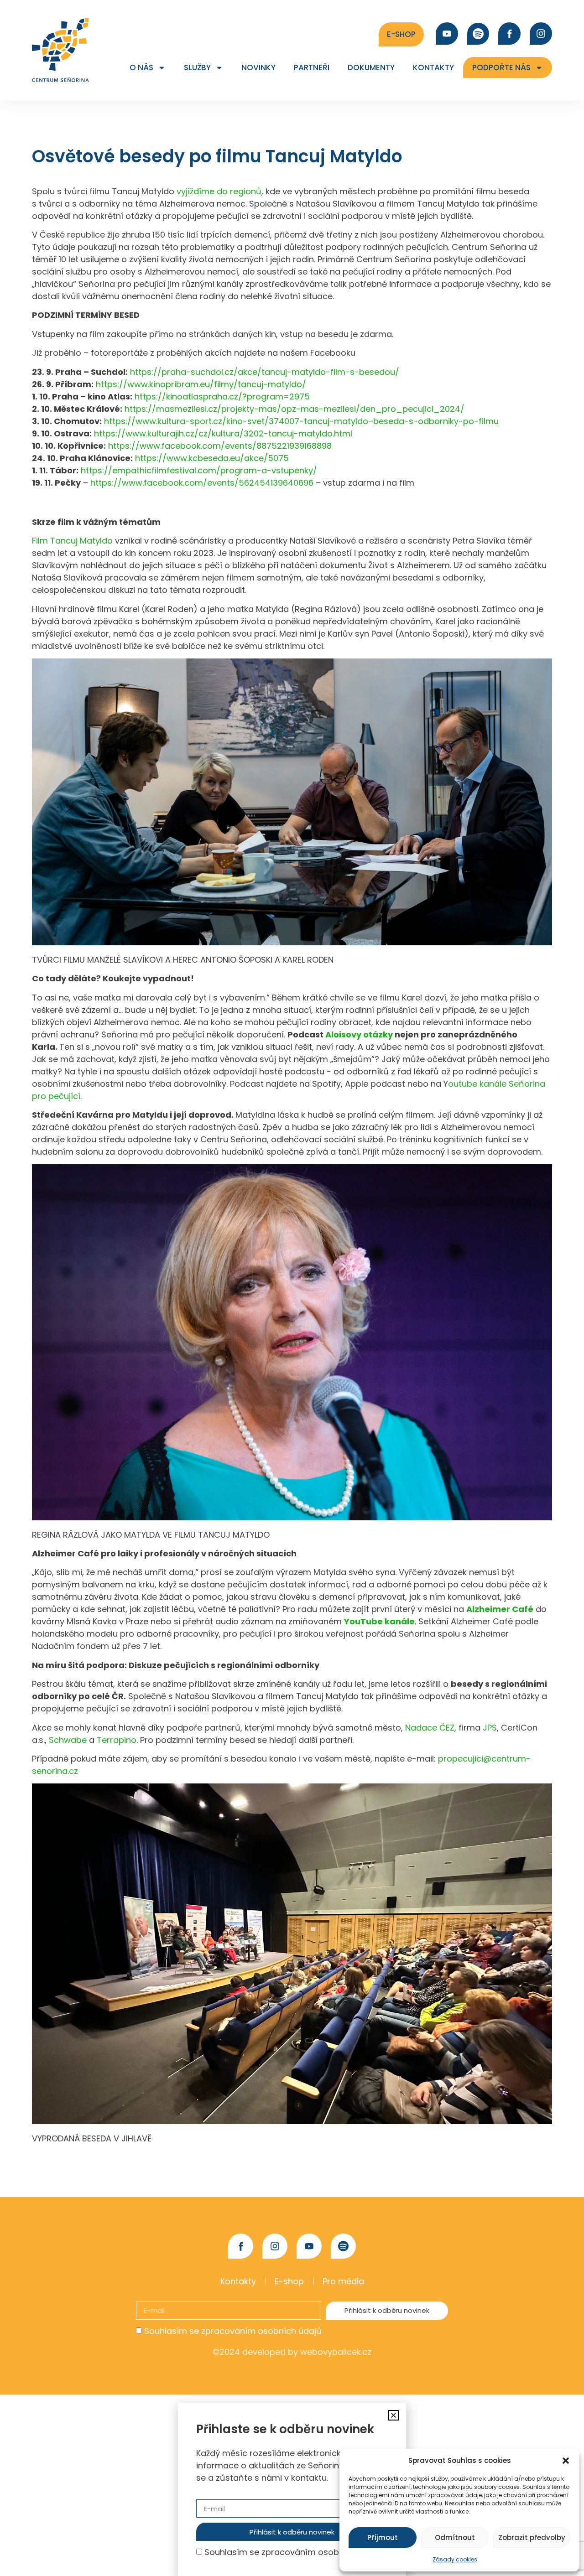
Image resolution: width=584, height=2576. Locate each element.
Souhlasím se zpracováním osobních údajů (233, 2331)
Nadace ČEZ (430, 1728)
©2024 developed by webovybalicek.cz (292, 2352)
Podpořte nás (501, 67)
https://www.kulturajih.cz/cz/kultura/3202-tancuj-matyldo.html (223, 433)
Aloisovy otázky (359, 1034)
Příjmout (383, 2537)
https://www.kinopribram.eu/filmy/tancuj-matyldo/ (201, 384)
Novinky (258, 67)
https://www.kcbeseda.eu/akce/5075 (212, 458)
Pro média (343, 2281)
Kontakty (433, 67)
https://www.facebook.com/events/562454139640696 (202, 483)
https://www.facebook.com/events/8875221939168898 (220, 446)
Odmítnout (455, 2537)
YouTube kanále (379, 1621)
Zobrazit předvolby (532, 2537)
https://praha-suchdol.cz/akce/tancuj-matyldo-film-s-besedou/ (265, 372)
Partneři (312, 67)
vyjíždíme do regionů (219, 191)
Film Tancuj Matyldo (72, 541)
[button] (566, 2461)
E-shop (289, 2281)
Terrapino (117, 1740)
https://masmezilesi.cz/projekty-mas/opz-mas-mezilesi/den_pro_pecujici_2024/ (295, 409)
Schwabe (68, 1740)
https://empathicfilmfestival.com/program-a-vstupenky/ (199, 470)
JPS (490, 1728)
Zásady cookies (455, 2559)
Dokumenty (371, 67)
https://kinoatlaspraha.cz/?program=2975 (222, 397)
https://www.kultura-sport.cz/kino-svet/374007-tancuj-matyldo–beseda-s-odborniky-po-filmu (301, 421)
